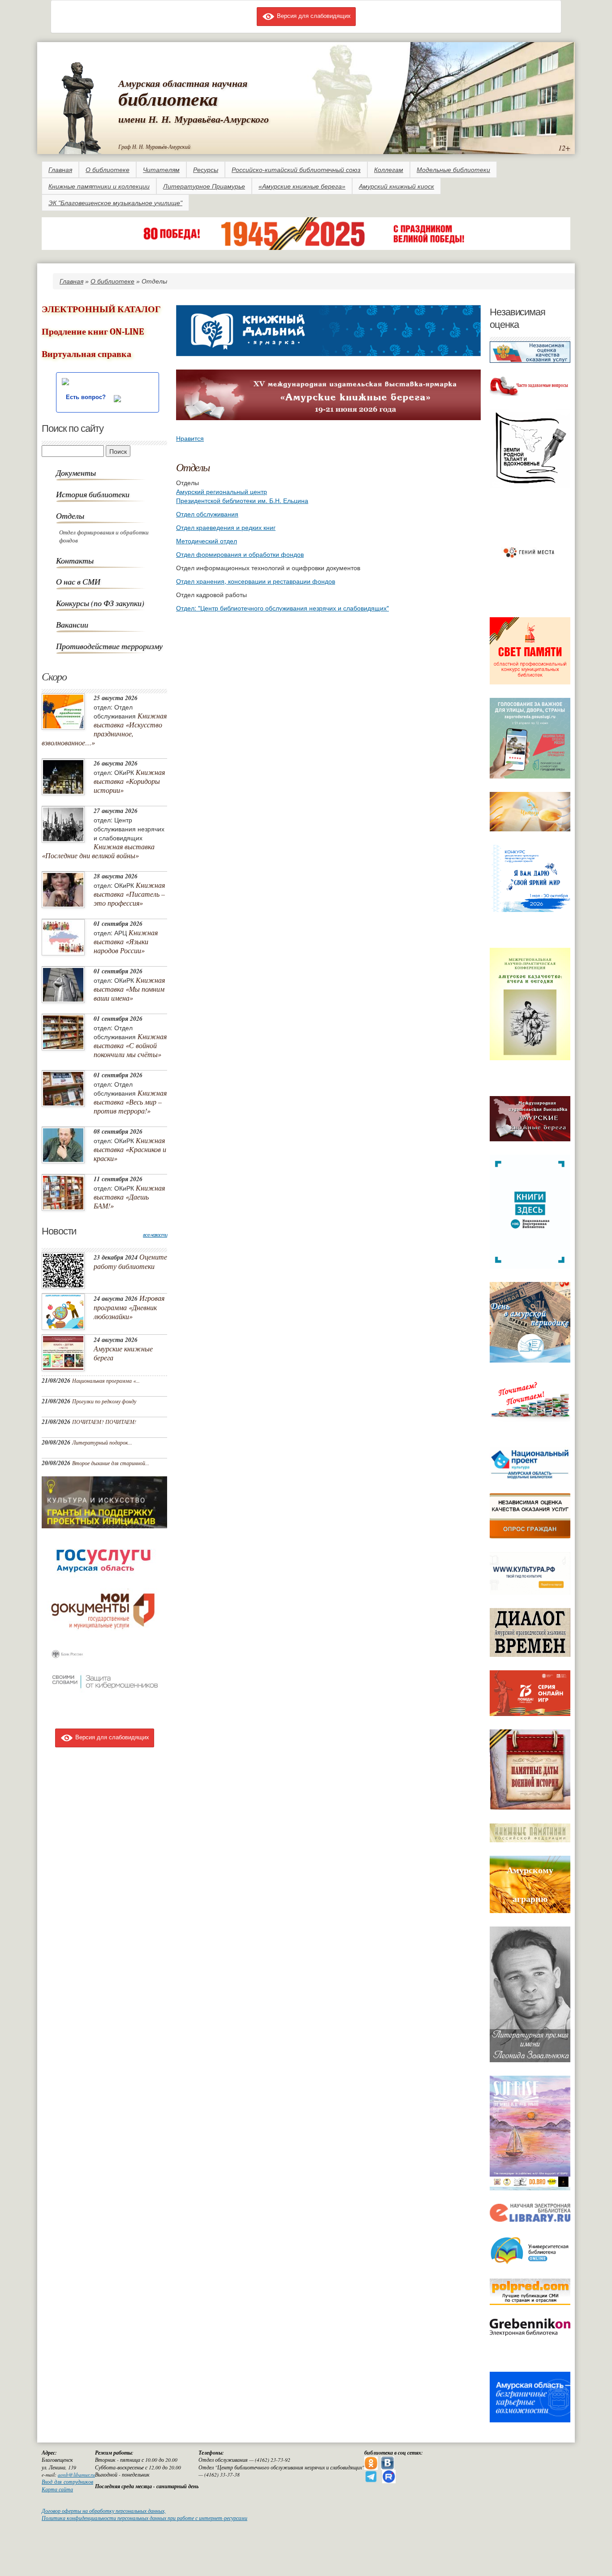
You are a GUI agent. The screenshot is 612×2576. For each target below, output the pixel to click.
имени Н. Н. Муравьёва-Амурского (194, 119)
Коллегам (389, 170)
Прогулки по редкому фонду (104, 1401)
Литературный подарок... (102, 1442)
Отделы (70, 516)
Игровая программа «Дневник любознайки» (129, 1307)
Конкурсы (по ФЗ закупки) (100, 603)
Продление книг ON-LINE (93, 332)
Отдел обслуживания (207, 514)
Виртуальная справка (86, 354)
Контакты (75, 560)
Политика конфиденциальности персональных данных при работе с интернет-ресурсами (144, 2518)
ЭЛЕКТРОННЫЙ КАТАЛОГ (101, 309)
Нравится (190, 438)
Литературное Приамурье (204, 186)
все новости (155, 1235)
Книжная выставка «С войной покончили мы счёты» (130, 1045)
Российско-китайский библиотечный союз (296, 170)
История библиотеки (93, 494)
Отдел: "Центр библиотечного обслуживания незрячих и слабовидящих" (282, 608)
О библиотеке (108, 170)
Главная (60, 170)
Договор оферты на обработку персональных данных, (104, 2511)
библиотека (168, 99)
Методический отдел (207, 541)
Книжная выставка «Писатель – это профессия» (129, 894)
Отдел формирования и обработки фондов (104, 536)
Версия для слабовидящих (313, 15)
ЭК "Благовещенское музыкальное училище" (115, 203)
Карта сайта (57, 2489)
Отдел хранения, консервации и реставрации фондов (256, 581)
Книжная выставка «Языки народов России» (126, 941)
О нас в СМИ (78, 581)
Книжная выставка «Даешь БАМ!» (129, 1197)
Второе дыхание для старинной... (111, 1463)
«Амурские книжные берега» (302, 186)
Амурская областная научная (183, 83)
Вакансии (72, 624)
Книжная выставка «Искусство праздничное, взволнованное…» (104, 729)
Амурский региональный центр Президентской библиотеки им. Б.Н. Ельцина (242, 496)
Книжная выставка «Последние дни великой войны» (98, 851)
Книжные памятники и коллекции (99, 186)
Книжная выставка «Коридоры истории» (129, 781)
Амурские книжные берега (123, 1353)
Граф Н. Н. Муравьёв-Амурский (154, 146)
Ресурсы (206, 170)
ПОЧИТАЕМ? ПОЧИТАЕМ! (104, 1422)
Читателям (161, 170)
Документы (76, 473)
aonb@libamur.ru (76, 2475)
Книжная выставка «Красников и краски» (130, 1149)
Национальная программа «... (106, 1380)
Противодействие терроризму (109, 646)
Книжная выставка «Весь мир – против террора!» (130, 1102)
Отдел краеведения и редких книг (226, 527)
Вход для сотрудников (67, 2482)
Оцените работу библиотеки (130, 1261)
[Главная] (80, 106)
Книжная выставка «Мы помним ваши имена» (129, 989)
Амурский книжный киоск (397, 186)
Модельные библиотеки (453, 170)
